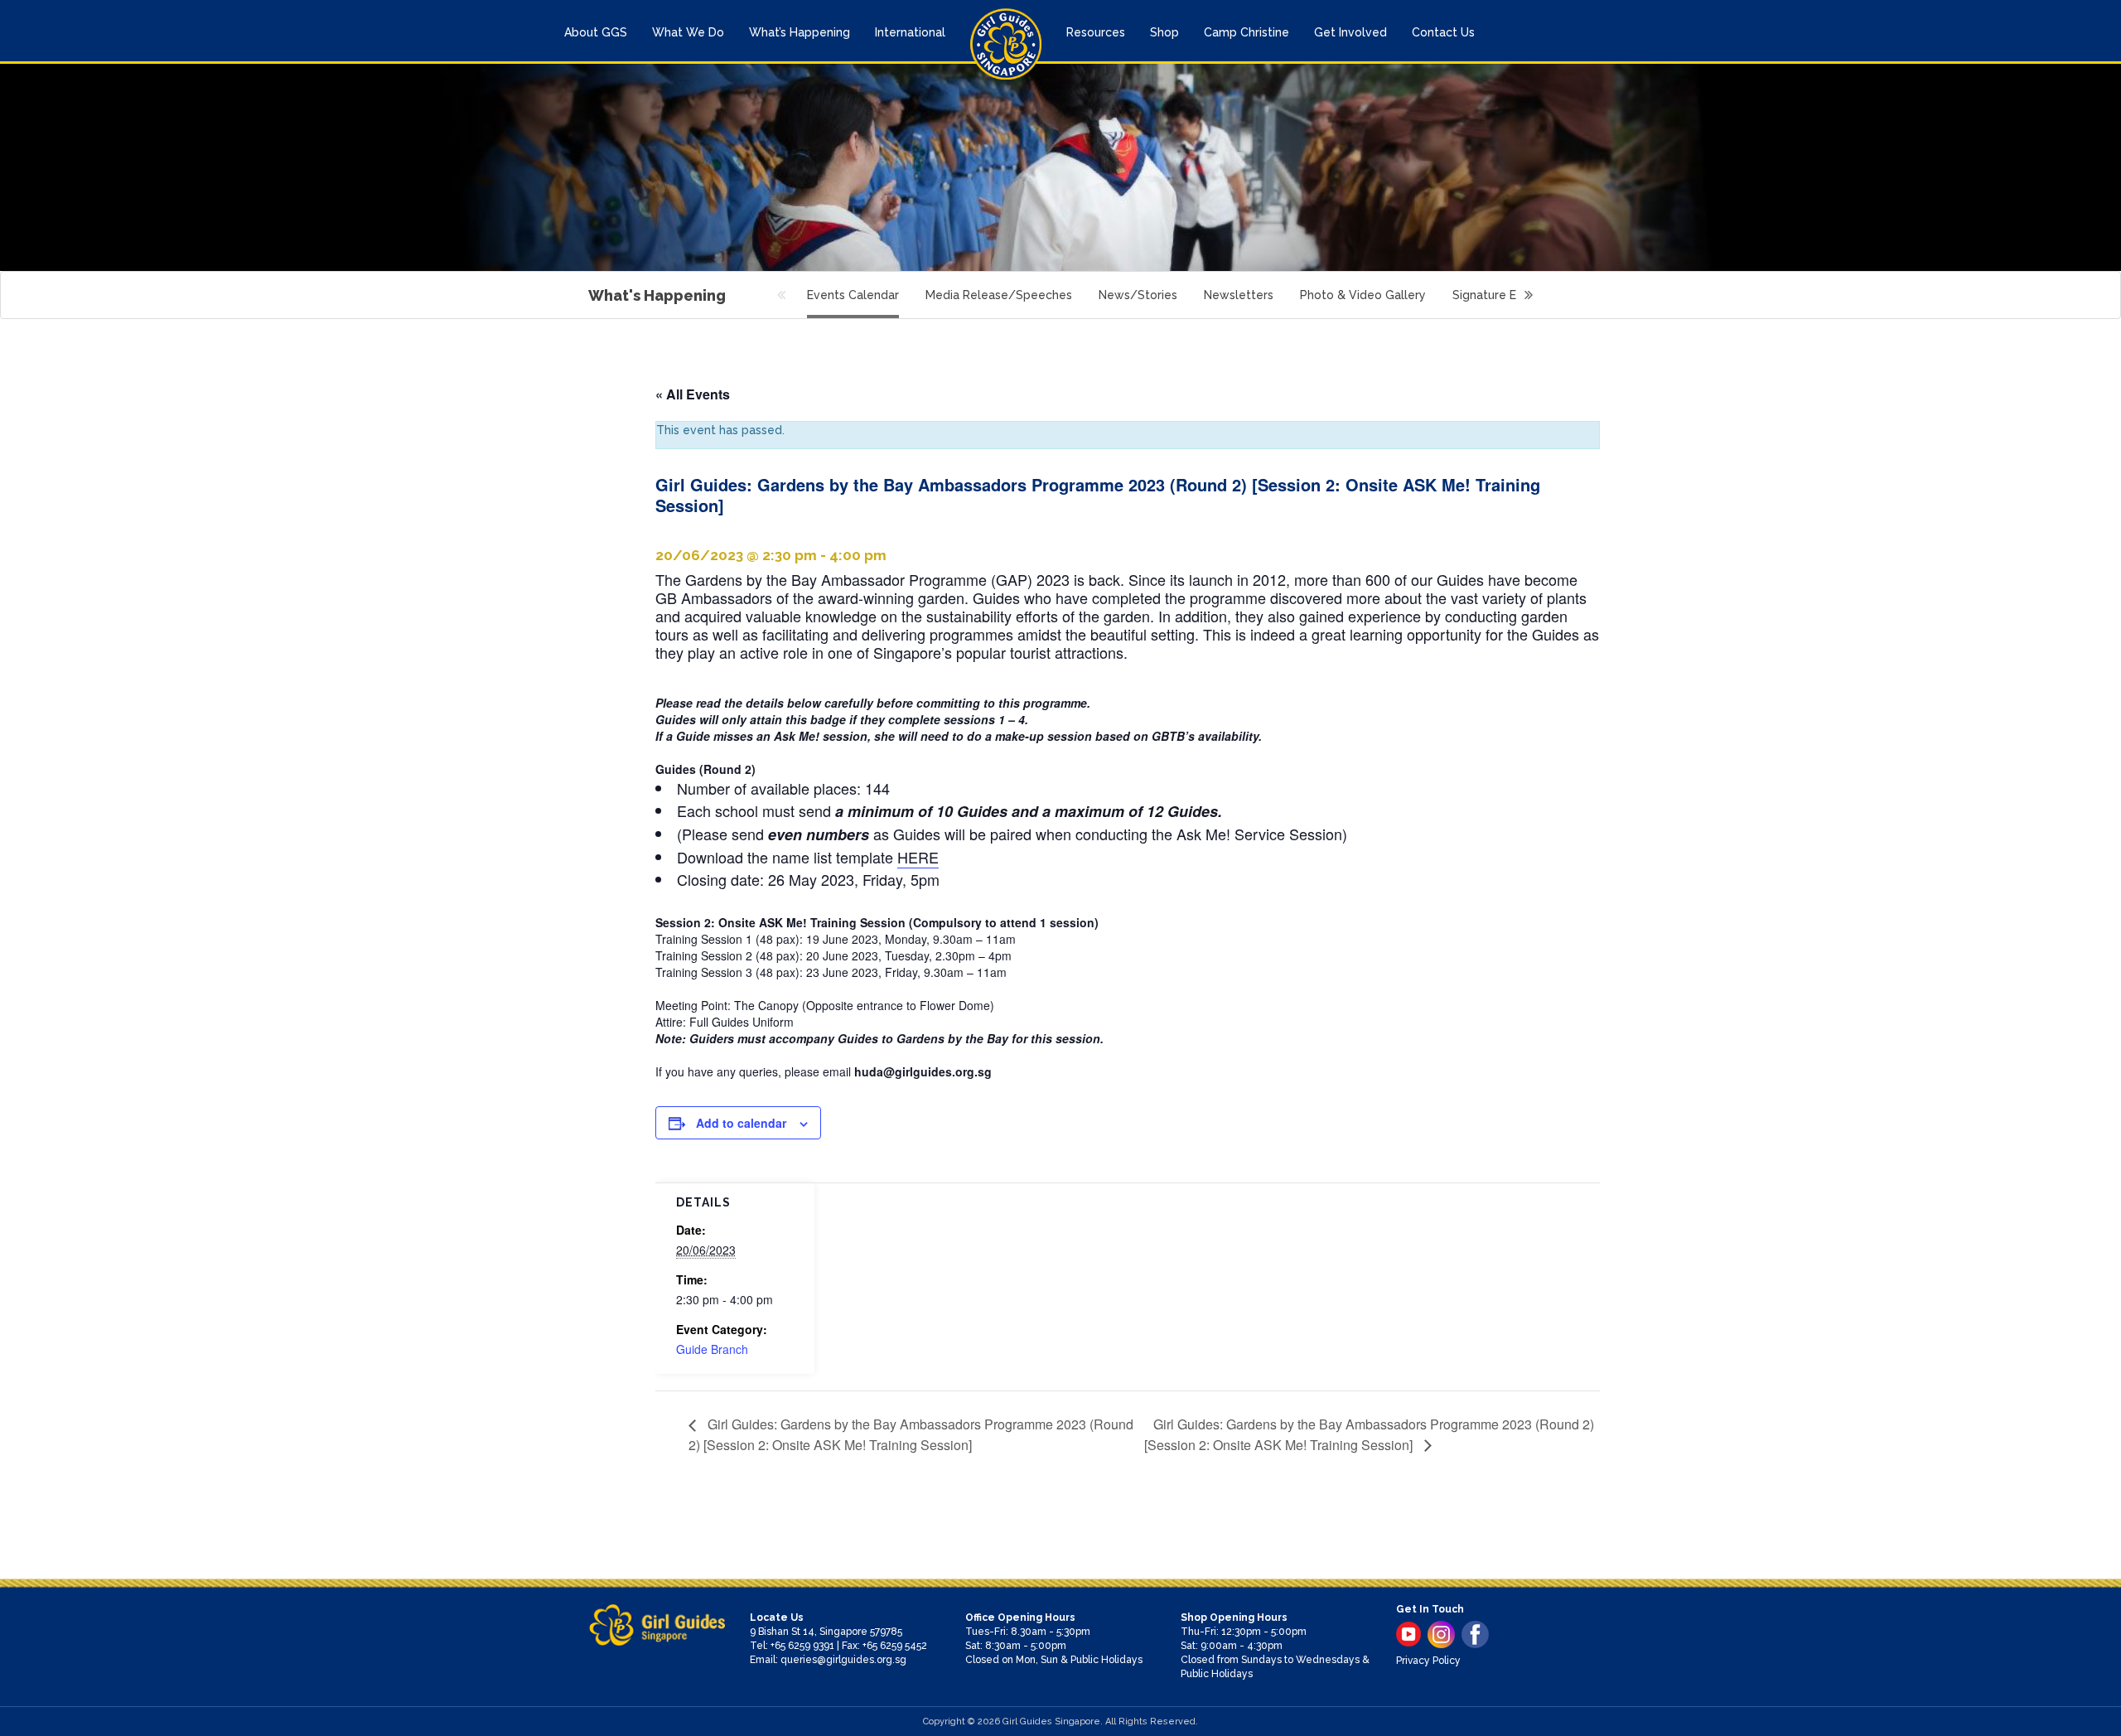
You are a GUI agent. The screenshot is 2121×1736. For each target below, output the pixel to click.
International (910, 32)
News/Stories (1138, 295)
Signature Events (1500, 295)
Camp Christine (1247, 32)
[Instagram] (1441, 1634)
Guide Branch (712, 1349)
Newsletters (1239, 295)
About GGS (596, 32)
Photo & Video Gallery (1363, 295)
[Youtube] (1408, 1634)
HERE (918, 857)
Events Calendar (853, 295)
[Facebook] (1475, 1634)
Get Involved (1350, 32)
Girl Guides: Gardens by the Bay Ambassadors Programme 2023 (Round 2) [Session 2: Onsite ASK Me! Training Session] (911, 1434)
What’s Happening (800, 32)
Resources (1096, 32)
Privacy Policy (1428, 1661)
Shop (1164, 32)
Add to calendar (741, 1123)
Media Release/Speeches (999, 295)
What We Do (688, 32)
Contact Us (1443, 32)
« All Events (693, 394)
